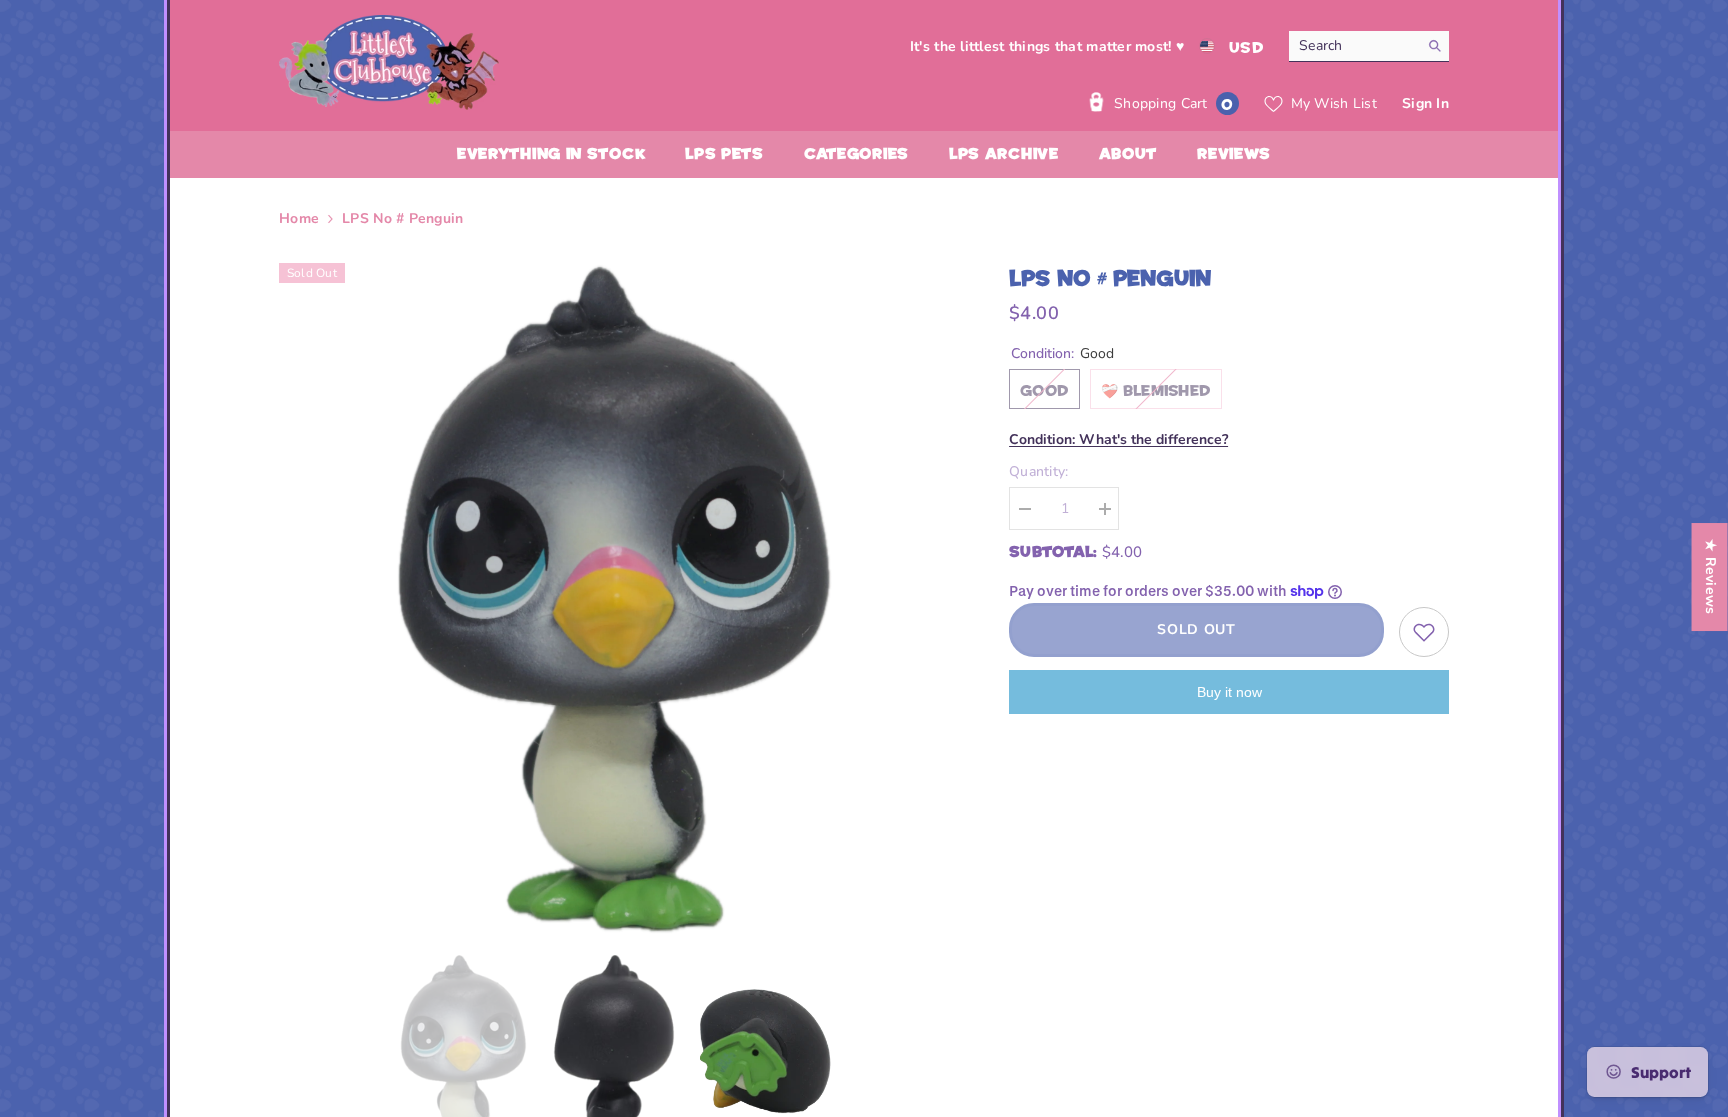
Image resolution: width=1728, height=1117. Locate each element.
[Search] (1369, 46)
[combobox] (1353, 46)
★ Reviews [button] (1710, 577)
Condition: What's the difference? (1118, 439)
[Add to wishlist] (1424, 632)
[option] (614, 598)
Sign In (1425, 103)
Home (299, 218)
